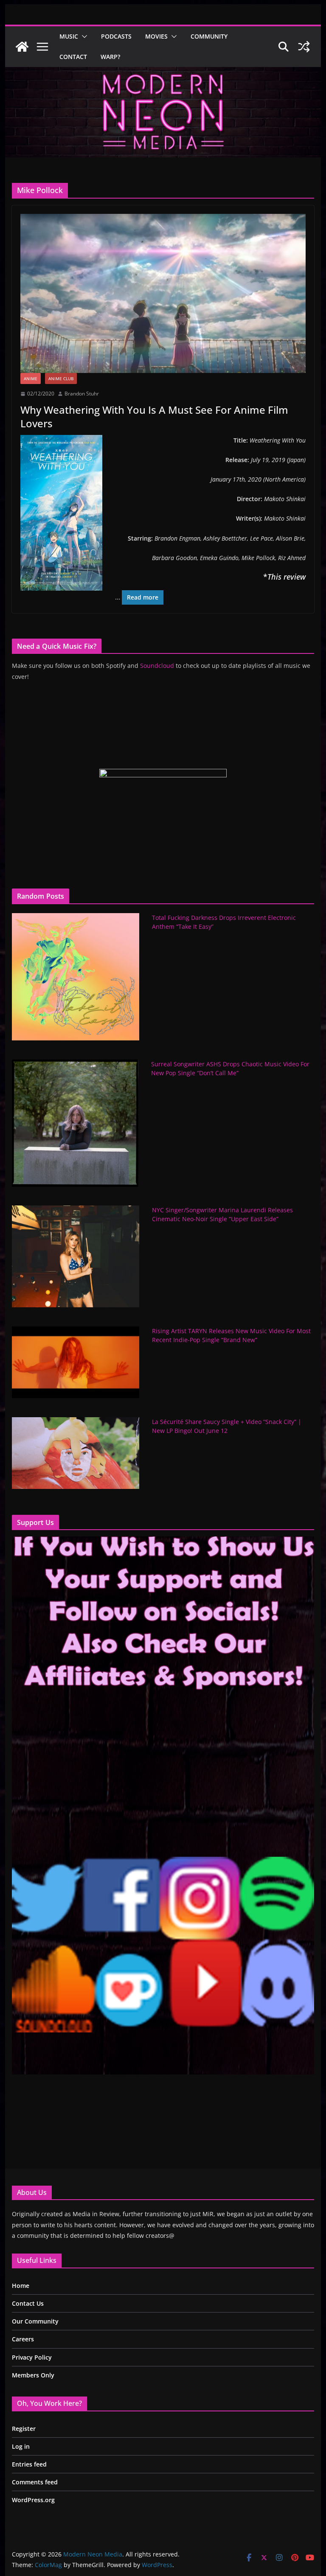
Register (24, 2429)
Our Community (35, 2321)
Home (21, 2286)
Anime (31, 378)
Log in (21, 2446)
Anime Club (61, 378)
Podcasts (116, 36)
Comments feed (35, 2482)
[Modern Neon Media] (22, 47)
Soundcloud (157, 666)
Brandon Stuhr (82, 394)
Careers (23, 2339)
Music (69, 36)
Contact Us (28, 2303)
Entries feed (29, 2464)
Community (209, 36)
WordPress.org (33, 2500)
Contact (73, 57)
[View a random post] (304, 47)
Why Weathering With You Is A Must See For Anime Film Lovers (154, 416)
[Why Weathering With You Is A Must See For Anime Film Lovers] (163, 293)
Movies (156, 36)
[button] (83, 36)
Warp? (110, 57)
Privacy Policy (32, 2357)
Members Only (33, 2375)
